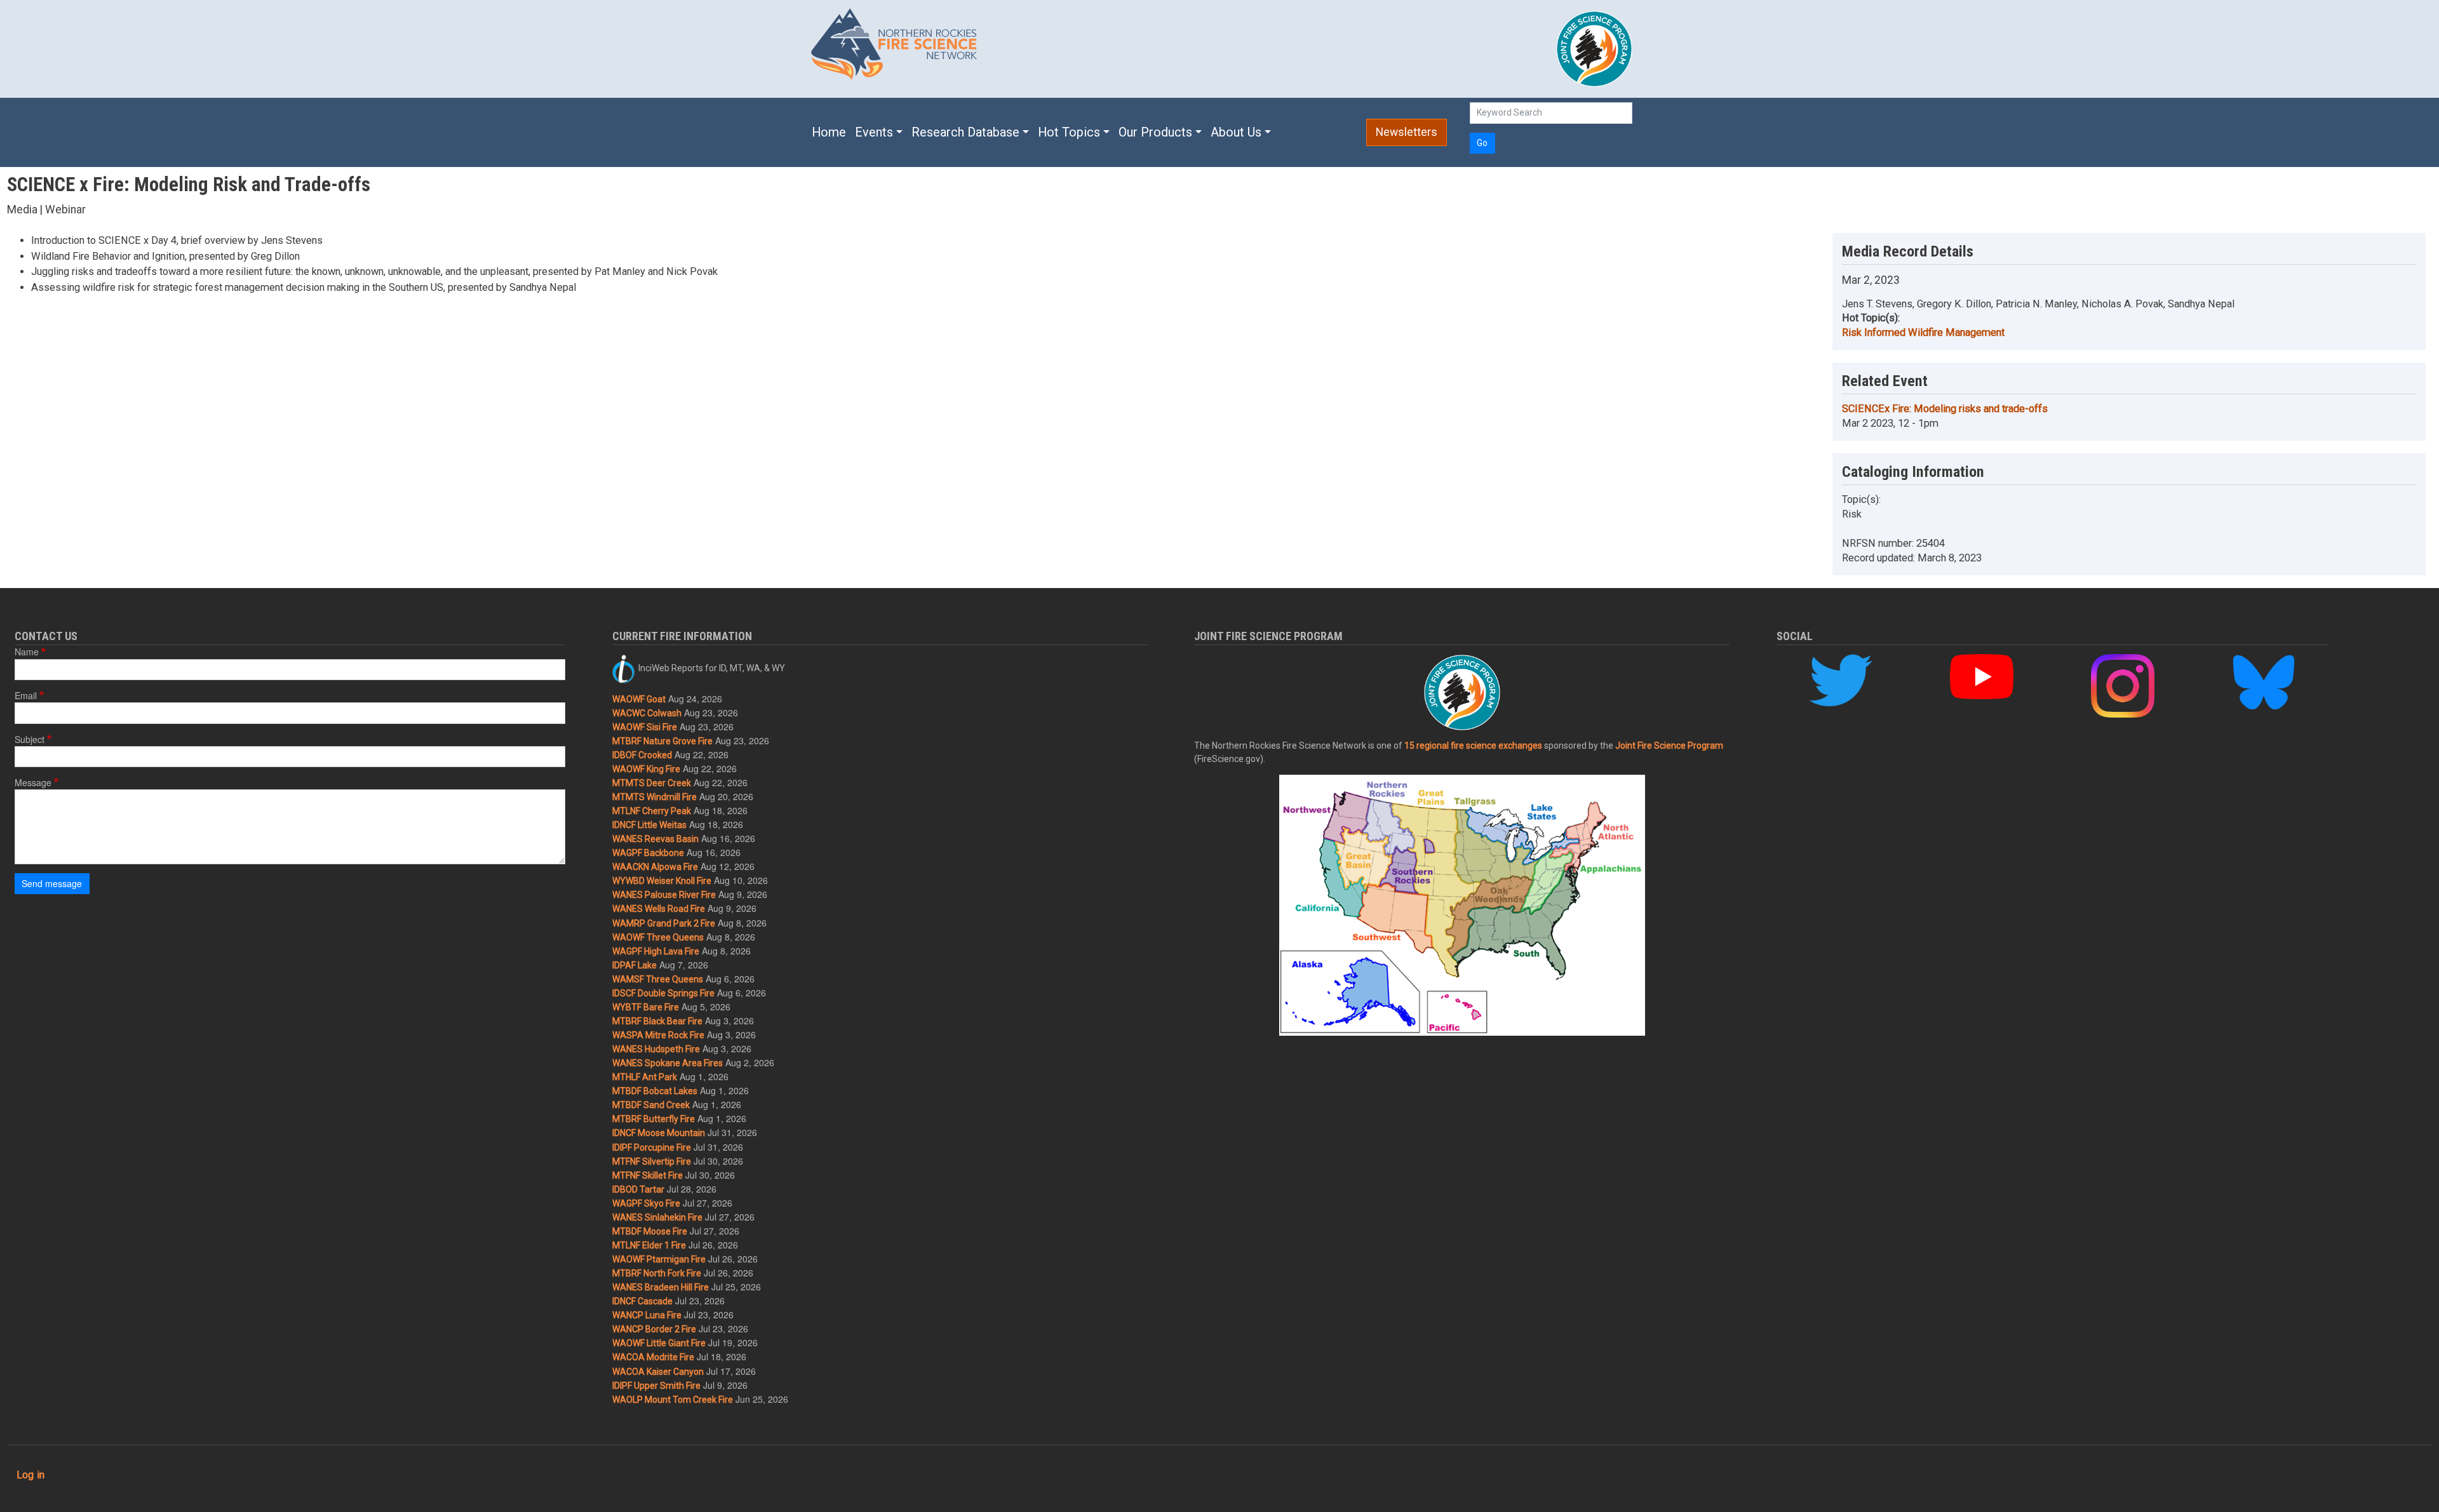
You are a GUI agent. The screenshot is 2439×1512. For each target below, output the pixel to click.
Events (874, 132)
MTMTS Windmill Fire (655, 797)
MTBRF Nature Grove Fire (662, 741)
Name (27, 652)
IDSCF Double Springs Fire (663, 993)
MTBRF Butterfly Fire (654, 1119)
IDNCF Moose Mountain (659, 1133)
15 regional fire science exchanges (1473, 746)
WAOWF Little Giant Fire (659, 1343)
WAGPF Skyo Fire (646, 1203)
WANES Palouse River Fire (664, 895)
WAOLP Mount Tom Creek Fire (673, 1400)
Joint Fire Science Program (1669, 746)
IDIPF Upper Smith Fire (656, 1386)
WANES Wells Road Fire (659, 909)
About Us (1236, 132)
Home (829, 132)
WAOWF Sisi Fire (645, 727)
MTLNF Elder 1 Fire (649, 1245)
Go (1482, 143)
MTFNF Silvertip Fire (652, 1161)
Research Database (965, 132)
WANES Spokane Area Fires (668, 1063)
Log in (30, 1475)
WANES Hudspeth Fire (656, 1049)
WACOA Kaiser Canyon (658, 1372)
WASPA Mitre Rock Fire (658, 1035)
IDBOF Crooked (642, 755)
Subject (30, 739)
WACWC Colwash (647, 713)
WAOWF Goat (639, 699)
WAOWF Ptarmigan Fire (659, 1259)
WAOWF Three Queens (658, 937)
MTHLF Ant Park (645, 1077)
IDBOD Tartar (638, 1189)
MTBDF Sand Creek (651, 1105)
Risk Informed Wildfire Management (1923, 332)
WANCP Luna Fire (647, 1315)
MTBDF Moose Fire (650, 1231)
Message (33, 782)
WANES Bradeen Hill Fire (661, 1287)
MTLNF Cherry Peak (652, 811)
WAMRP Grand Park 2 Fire (664, 923)
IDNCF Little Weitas (649, 825)
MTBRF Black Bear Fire (657, 1021)
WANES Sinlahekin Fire (657, 1217)
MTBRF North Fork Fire (657, 1273)
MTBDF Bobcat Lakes (655, 1091)
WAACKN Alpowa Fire (655, 867)
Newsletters (1407, 132)
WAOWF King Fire (646, 769)
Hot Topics (1069, 132)
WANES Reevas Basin (655, 839)
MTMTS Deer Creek (652, 783)
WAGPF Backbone (648, 853)
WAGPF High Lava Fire (656, 951)
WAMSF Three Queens (658, 979)
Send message (52, 883)
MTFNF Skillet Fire (648, 1175)
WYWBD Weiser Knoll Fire (662, 881)
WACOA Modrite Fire (653, 1357)
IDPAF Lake (635, 965)
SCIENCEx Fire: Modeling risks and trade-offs (1945, 409)
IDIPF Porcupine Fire (652, 1147)
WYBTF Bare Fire (646, 1007)
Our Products (1155, 132)
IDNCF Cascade (642, 1301)
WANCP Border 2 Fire (654, 1329)
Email (26, 695)
